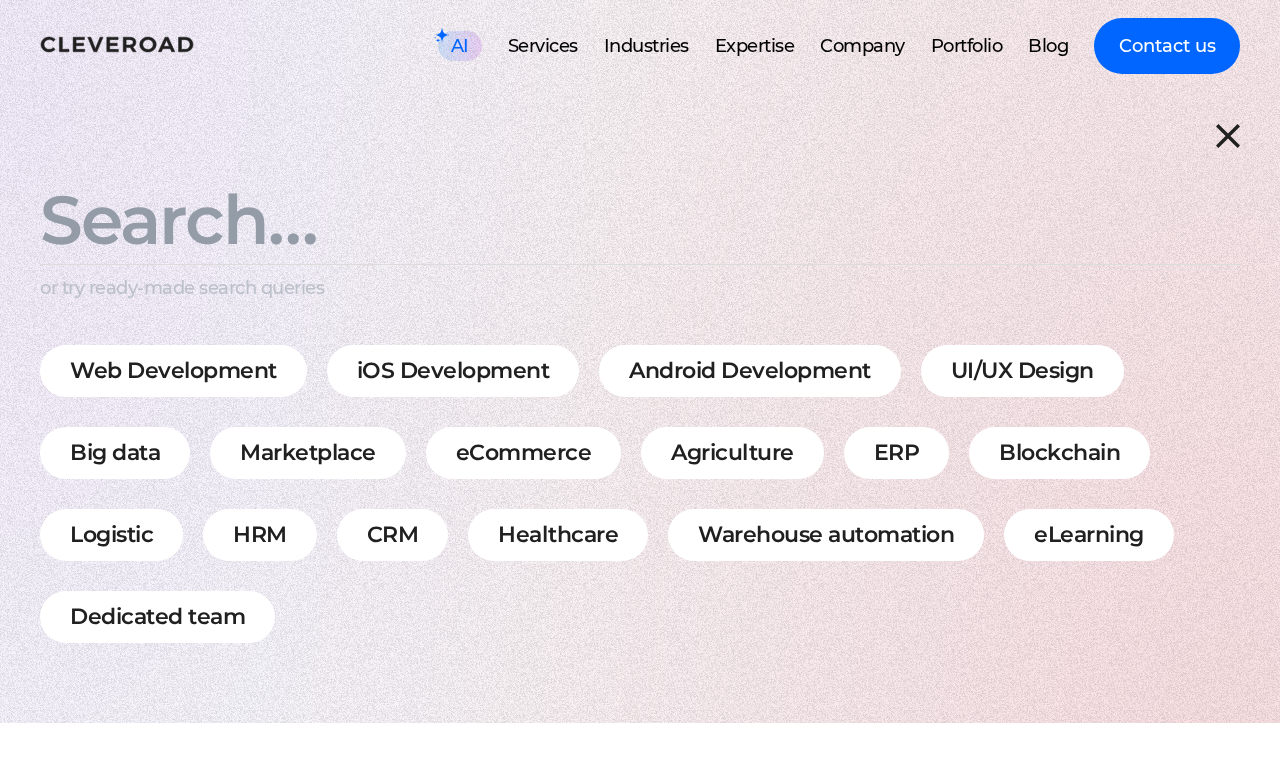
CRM (393, 534)
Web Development (173, 370)
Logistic (111, 534)
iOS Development (453, 370)
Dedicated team (157, 616)
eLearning (1089, 534)
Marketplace (308, 452)
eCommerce (524, 452)
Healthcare (558, 534)
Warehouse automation (826, 534)
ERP (897, 452)
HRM (260, 534)
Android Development (750, 370)
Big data (115, 452)
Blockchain (1059, 452)
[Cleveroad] (117, 46)
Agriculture (732, 452)
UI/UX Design (1022, 370)
